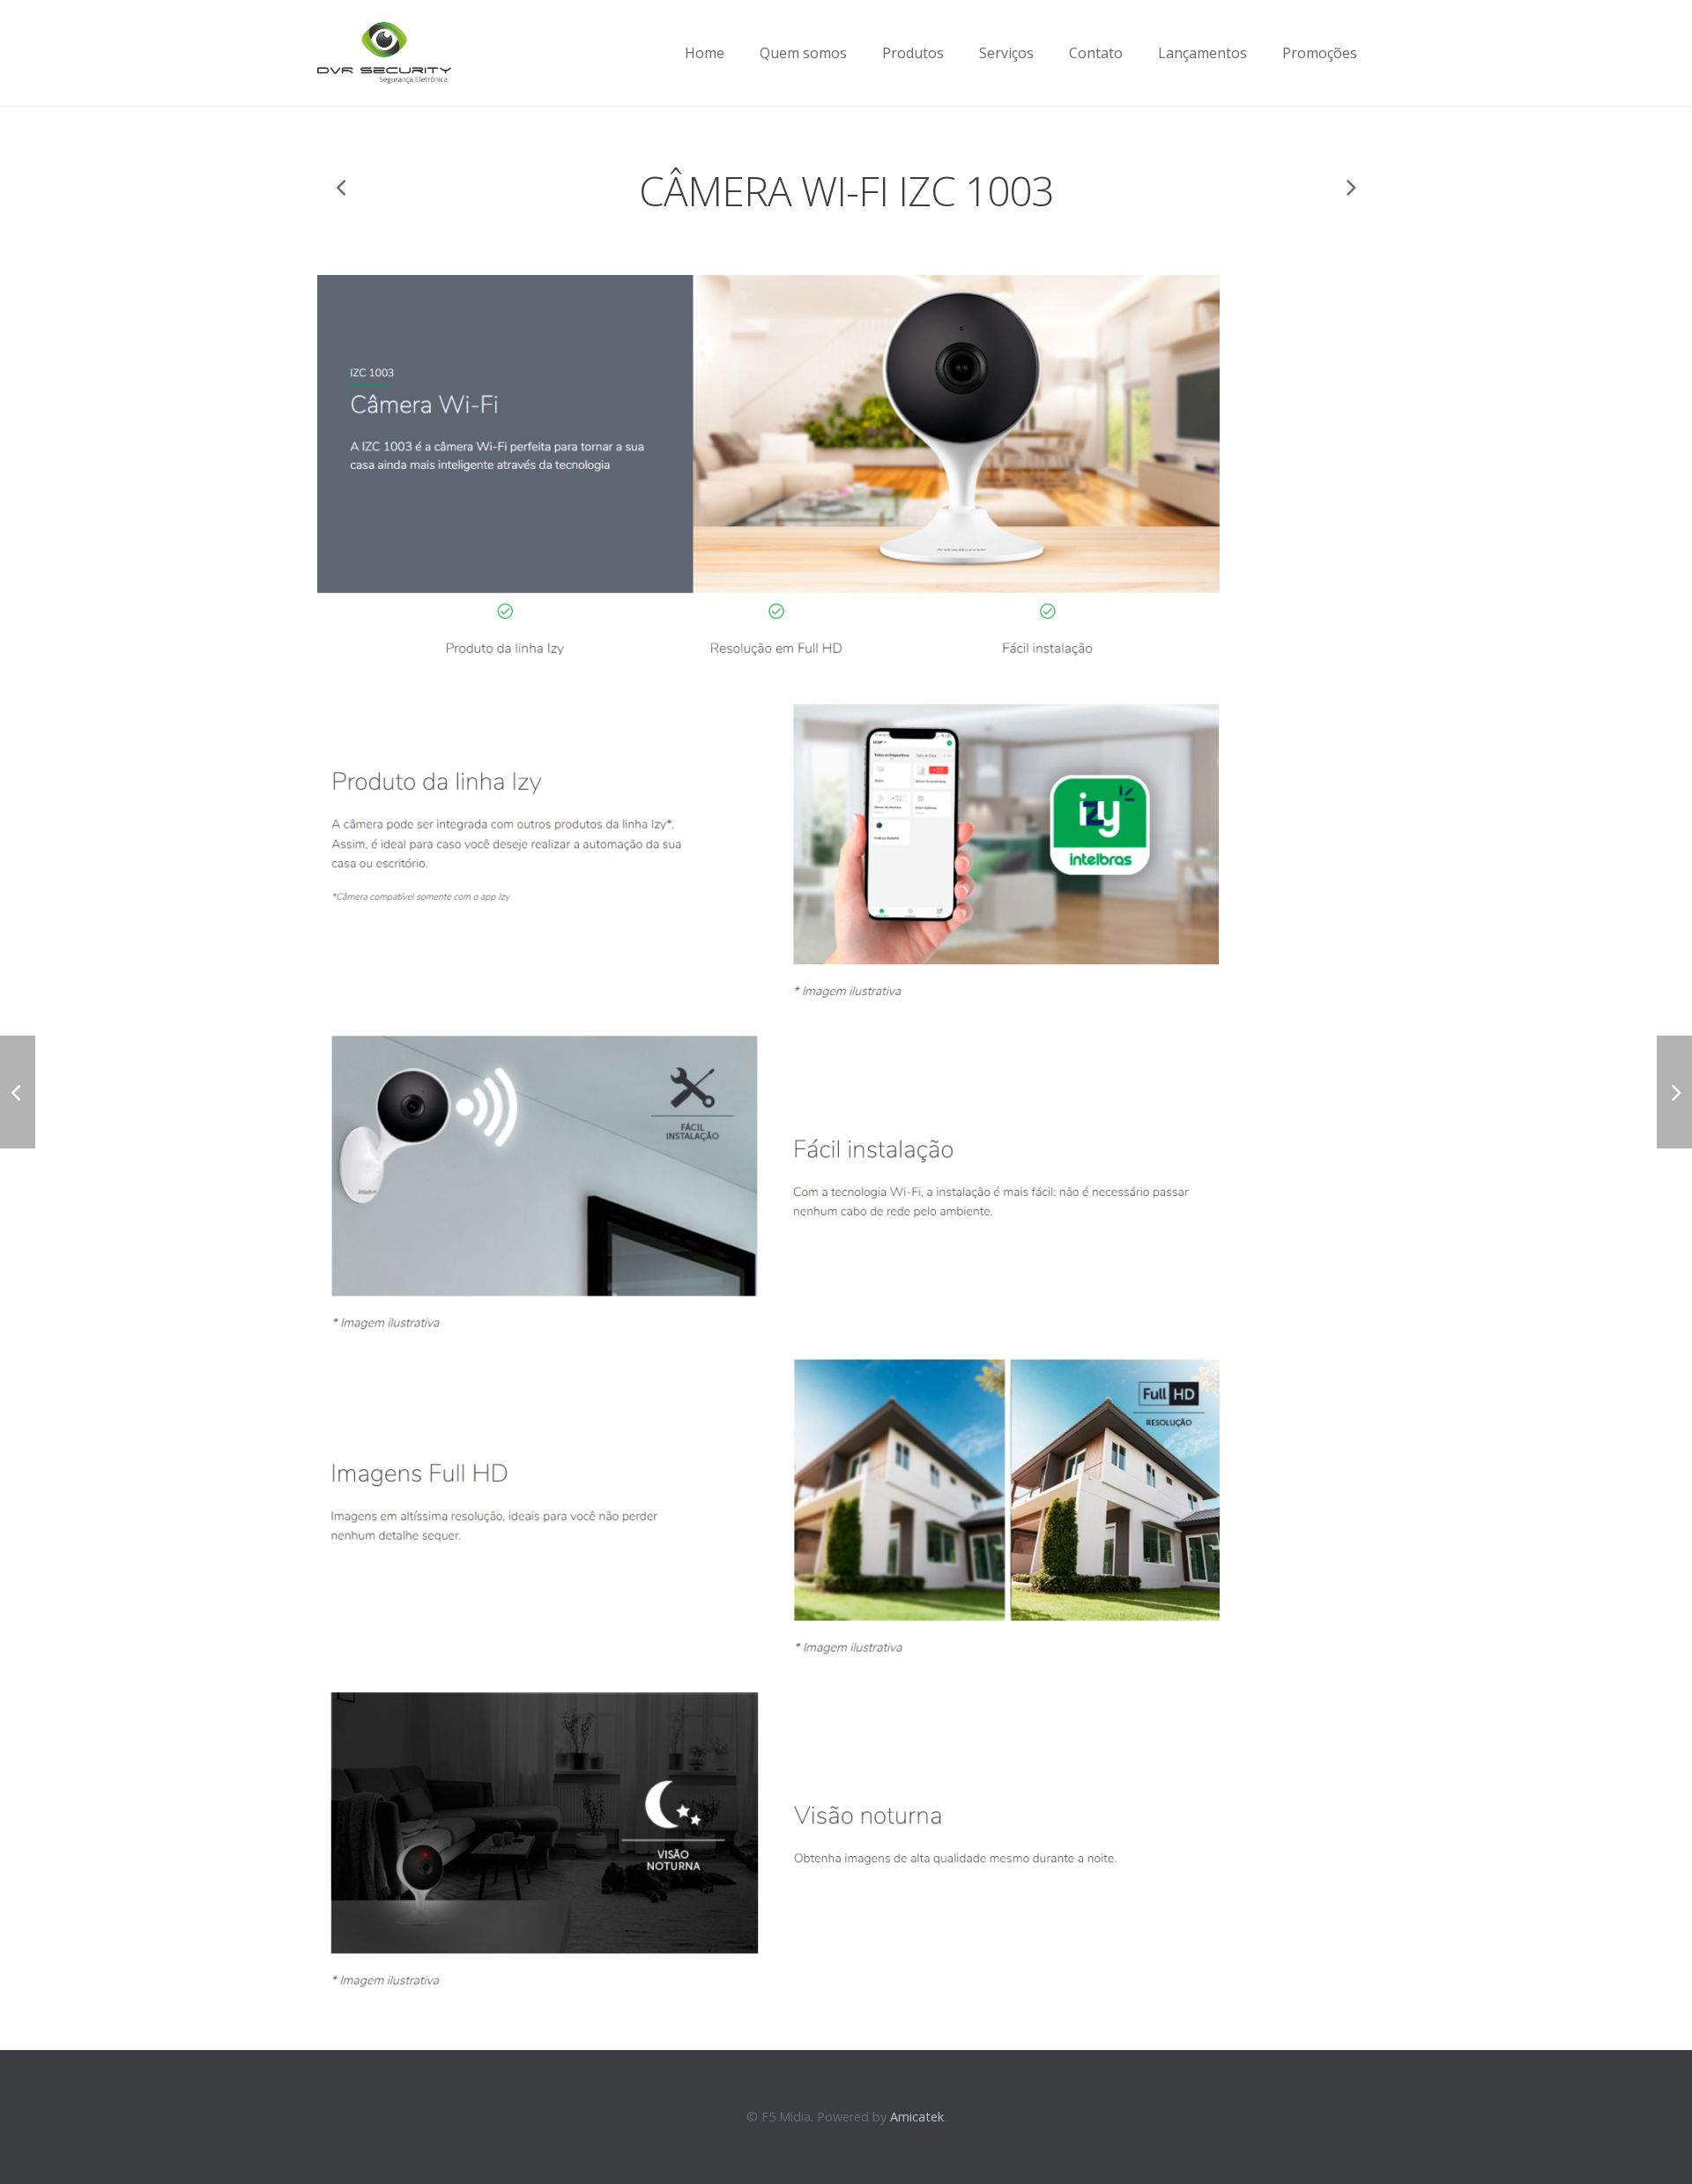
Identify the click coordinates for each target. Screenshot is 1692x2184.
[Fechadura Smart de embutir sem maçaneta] (342, 187)
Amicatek (917, 2117)
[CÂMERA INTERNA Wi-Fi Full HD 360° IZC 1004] (1350, 187)
